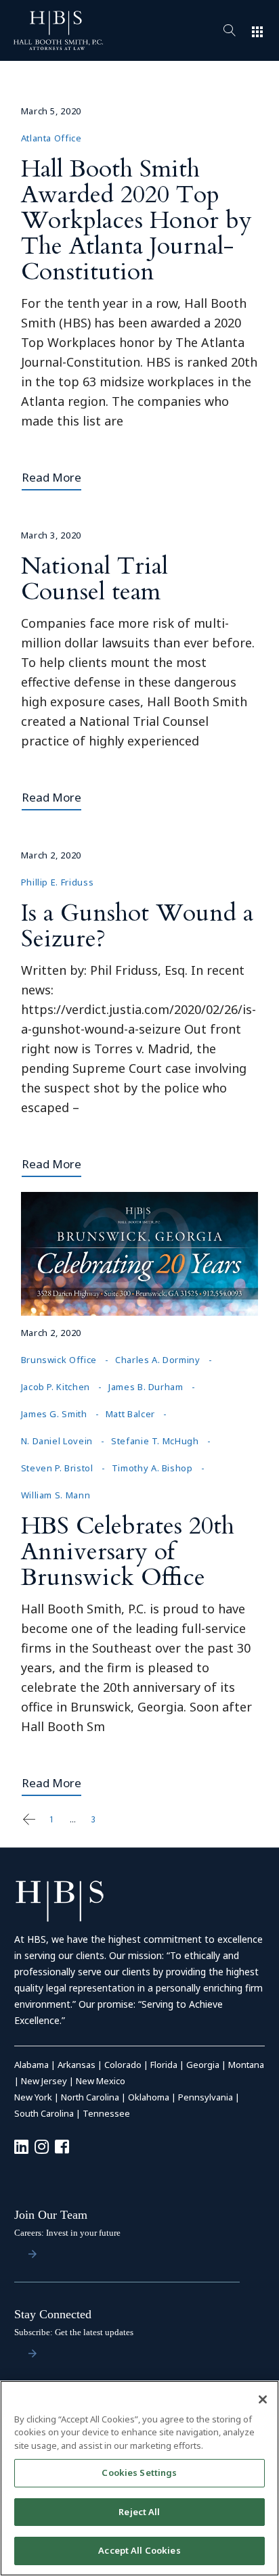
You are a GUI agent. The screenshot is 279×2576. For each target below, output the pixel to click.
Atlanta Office (51, 138)
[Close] (263, 2399)
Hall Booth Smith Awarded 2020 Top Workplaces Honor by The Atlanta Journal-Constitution (136, 220)
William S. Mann (56, 1495)
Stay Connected (53, 2314)
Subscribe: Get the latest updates (74, 2332)
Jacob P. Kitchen (56, 1387)
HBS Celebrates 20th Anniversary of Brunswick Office (128, 1551)
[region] (139, 2478)
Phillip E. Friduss (58, 882)
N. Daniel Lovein (57, 1441)
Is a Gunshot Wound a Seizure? (137, 926)
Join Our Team (51, 2215)
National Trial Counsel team (94, 579)
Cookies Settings (139, 2472)
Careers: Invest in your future (67, 2233)
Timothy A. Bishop (152, 1468)
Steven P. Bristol (57, 1468)
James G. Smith (54, 1414)
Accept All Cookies (139, 2550)
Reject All (139, 2512)
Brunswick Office (59, 1360)
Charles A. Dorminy (158, 1360)
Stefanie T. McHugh (155, 1441)
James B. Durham (146, 1387)
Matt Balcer (130, 1414)
